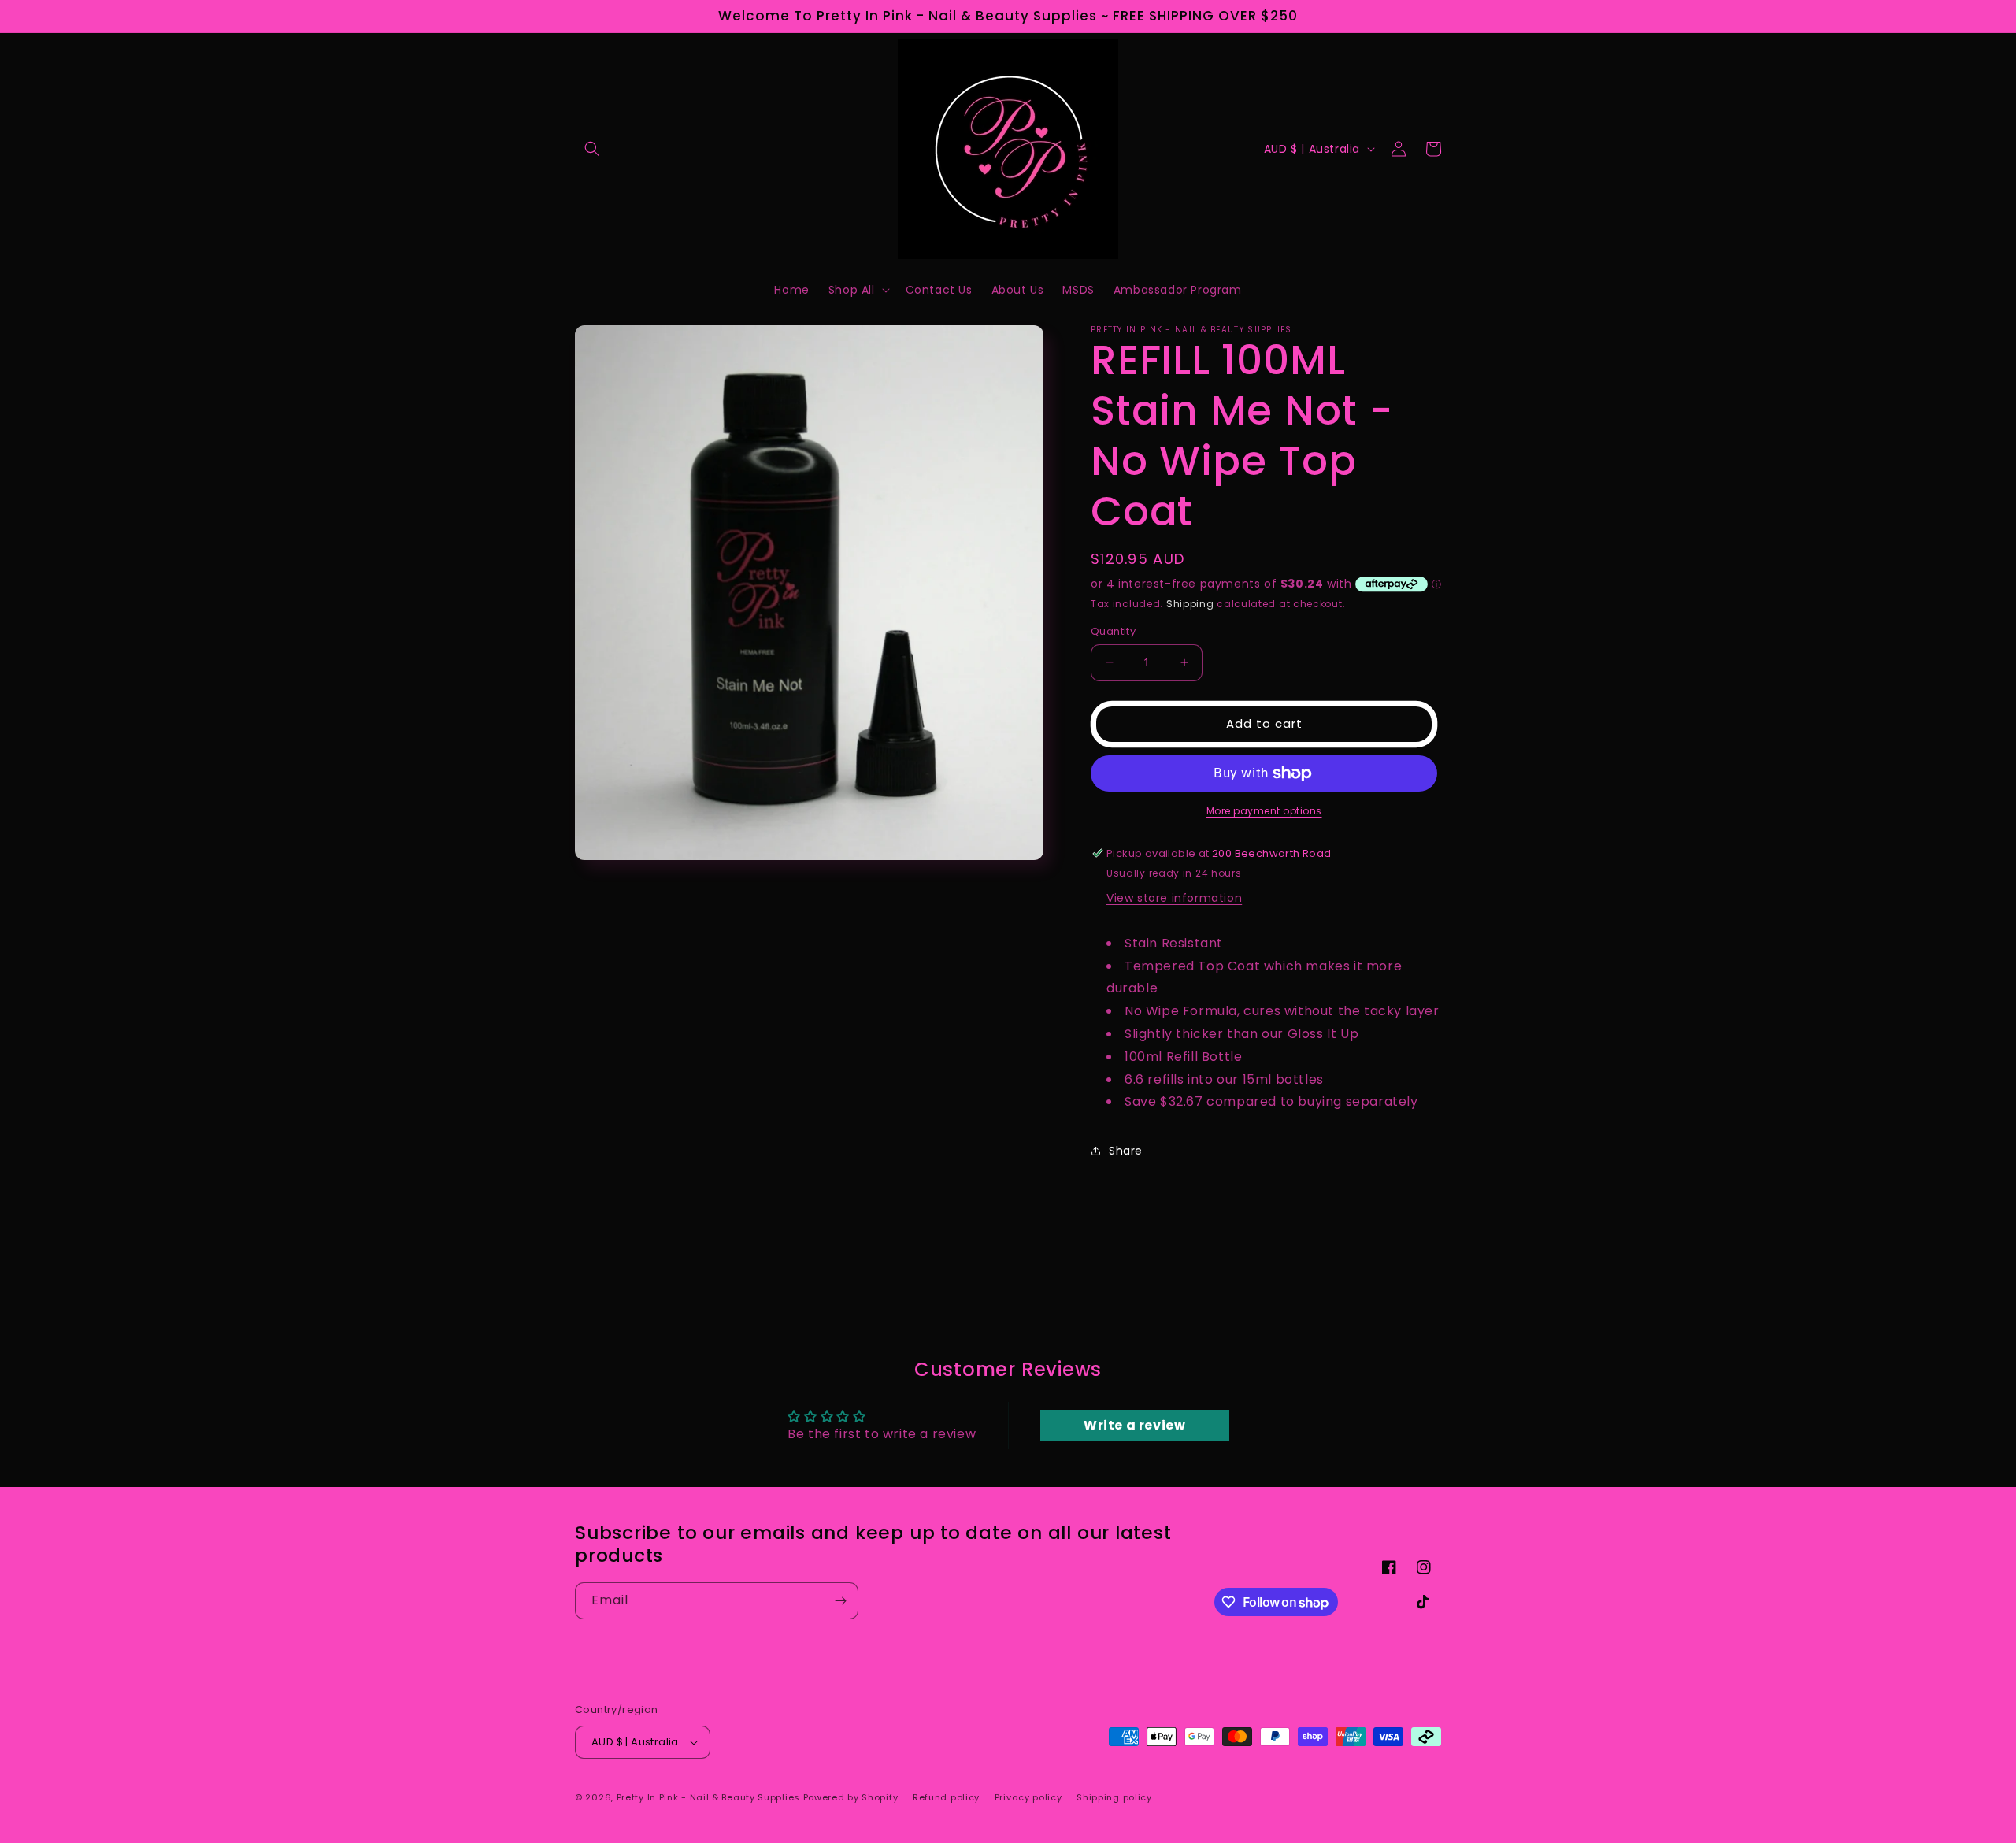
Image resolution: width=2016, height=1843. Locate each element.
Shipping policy (1114, 1797)
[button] (592, 149)
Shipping (1190, 604)
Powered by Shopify (851, 1797)
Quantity (1113, 631)
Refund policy (946, 1797)
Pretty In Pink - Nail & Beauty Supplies (710, 1797)
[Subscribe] (840, 1601)
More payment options (1264, 811)
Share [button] (1126, 1151)
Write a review (1134, 1425)
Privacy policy (1028, 1797)
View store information (1174, 898)
